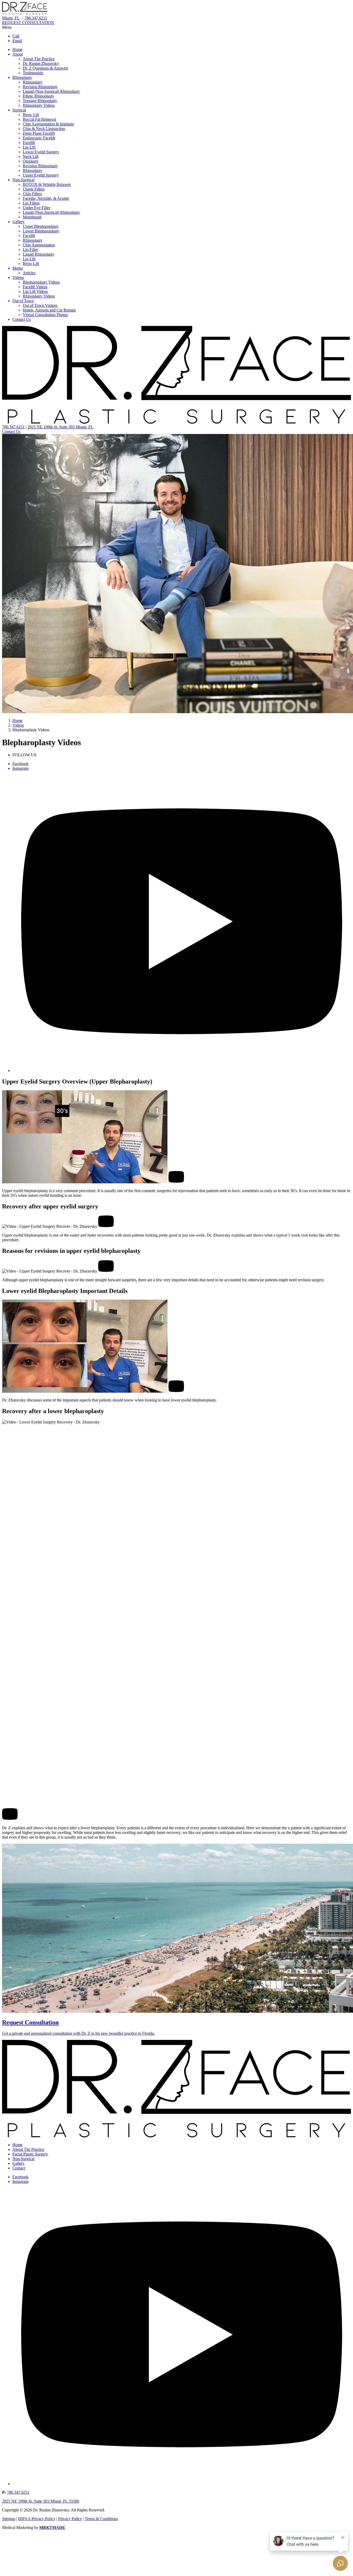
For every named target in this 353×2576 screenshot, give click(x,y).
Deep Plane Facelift (39, 133)
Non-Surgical (23, 180)
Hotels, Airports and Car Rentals (49, 310)
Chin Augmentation (39, 245)
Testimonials (33, 73)
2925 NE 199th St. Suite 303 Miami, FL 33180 (41, 2501)
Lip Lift (29, 147)
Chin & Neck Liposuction (44, 129)
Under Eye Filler (36, 208)
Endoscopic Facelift (39, 138)
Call (16, 36)
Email (17, 41)
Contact (19, 2168)
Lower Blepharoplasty (41, 231)
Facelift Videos (35, 287)
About (18, 54)
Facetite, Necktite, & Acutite (46, 198)
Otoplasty (31, 161)
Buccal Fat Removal (39, 119)
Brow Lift (31, 115)
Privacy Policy (70, 2519)
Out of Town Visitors (40, 305)
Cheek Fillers (34, 189)
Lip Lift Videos (35, 291)
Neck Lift (31, 157)
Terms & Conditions (101, 2519)
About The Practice (39, 59)
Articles (29, 273)
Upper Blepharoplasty (41, 226)
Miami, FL (11, 18)
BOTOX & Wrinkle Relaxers (47, 184)
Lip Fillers (31, 203)
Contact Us (22, 319)
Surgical (19, 110)
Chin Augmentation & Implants (48, 124)
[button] (177, 27)
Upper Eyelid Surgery (41, 175)
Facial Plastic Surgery (30, 2154)
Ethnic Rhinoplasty (38, 96)
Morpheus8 (32, 217)
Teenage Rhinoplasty (40, 101)
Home (17, 49)
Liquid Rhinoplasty (39, 254)
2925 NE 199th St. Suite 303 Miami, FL (60, 427)
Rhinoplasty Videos (39, 105)
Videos (18, 277)
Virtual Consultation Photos (45, 315)
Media (18, 268)
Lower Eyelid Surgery (41, 152)
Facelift (29, 143)
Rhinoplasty (22, 77)
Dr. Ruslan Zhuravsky (41, 63)
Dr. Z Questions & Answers (45, 68)
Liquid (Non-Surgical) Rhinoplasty (51, 91)
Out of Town (23, 301)
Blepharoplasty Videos (41, 282)
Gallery (18, 222)
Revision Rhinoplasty (40, 87)
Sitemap (9, 2519)
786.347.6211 (36, 18)
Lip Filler (30, 250)
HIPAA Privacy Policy (37, 2519)
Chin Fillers (32, 194)
